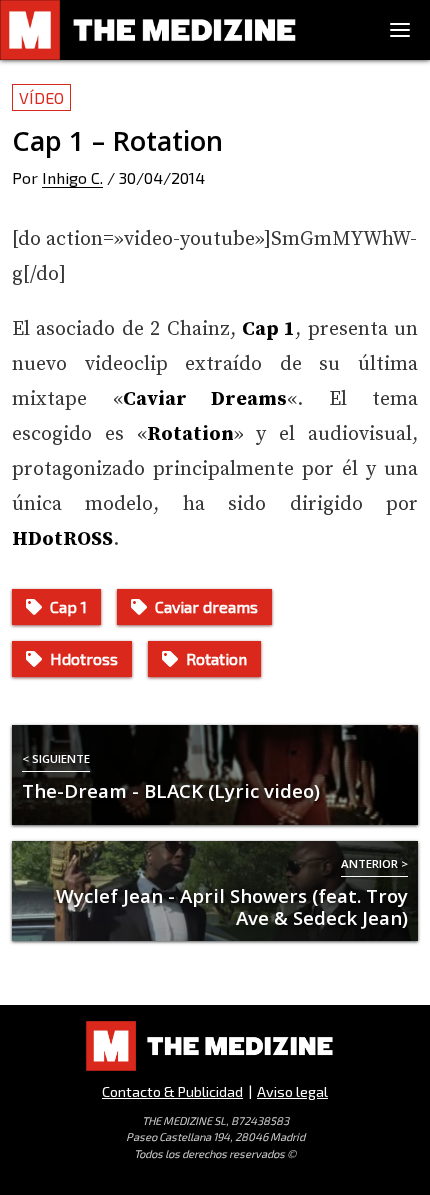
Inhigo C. (72, 177)
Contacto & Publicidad (172, 1091)
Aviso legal (292, 1091)
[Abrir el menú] (400, 30)
